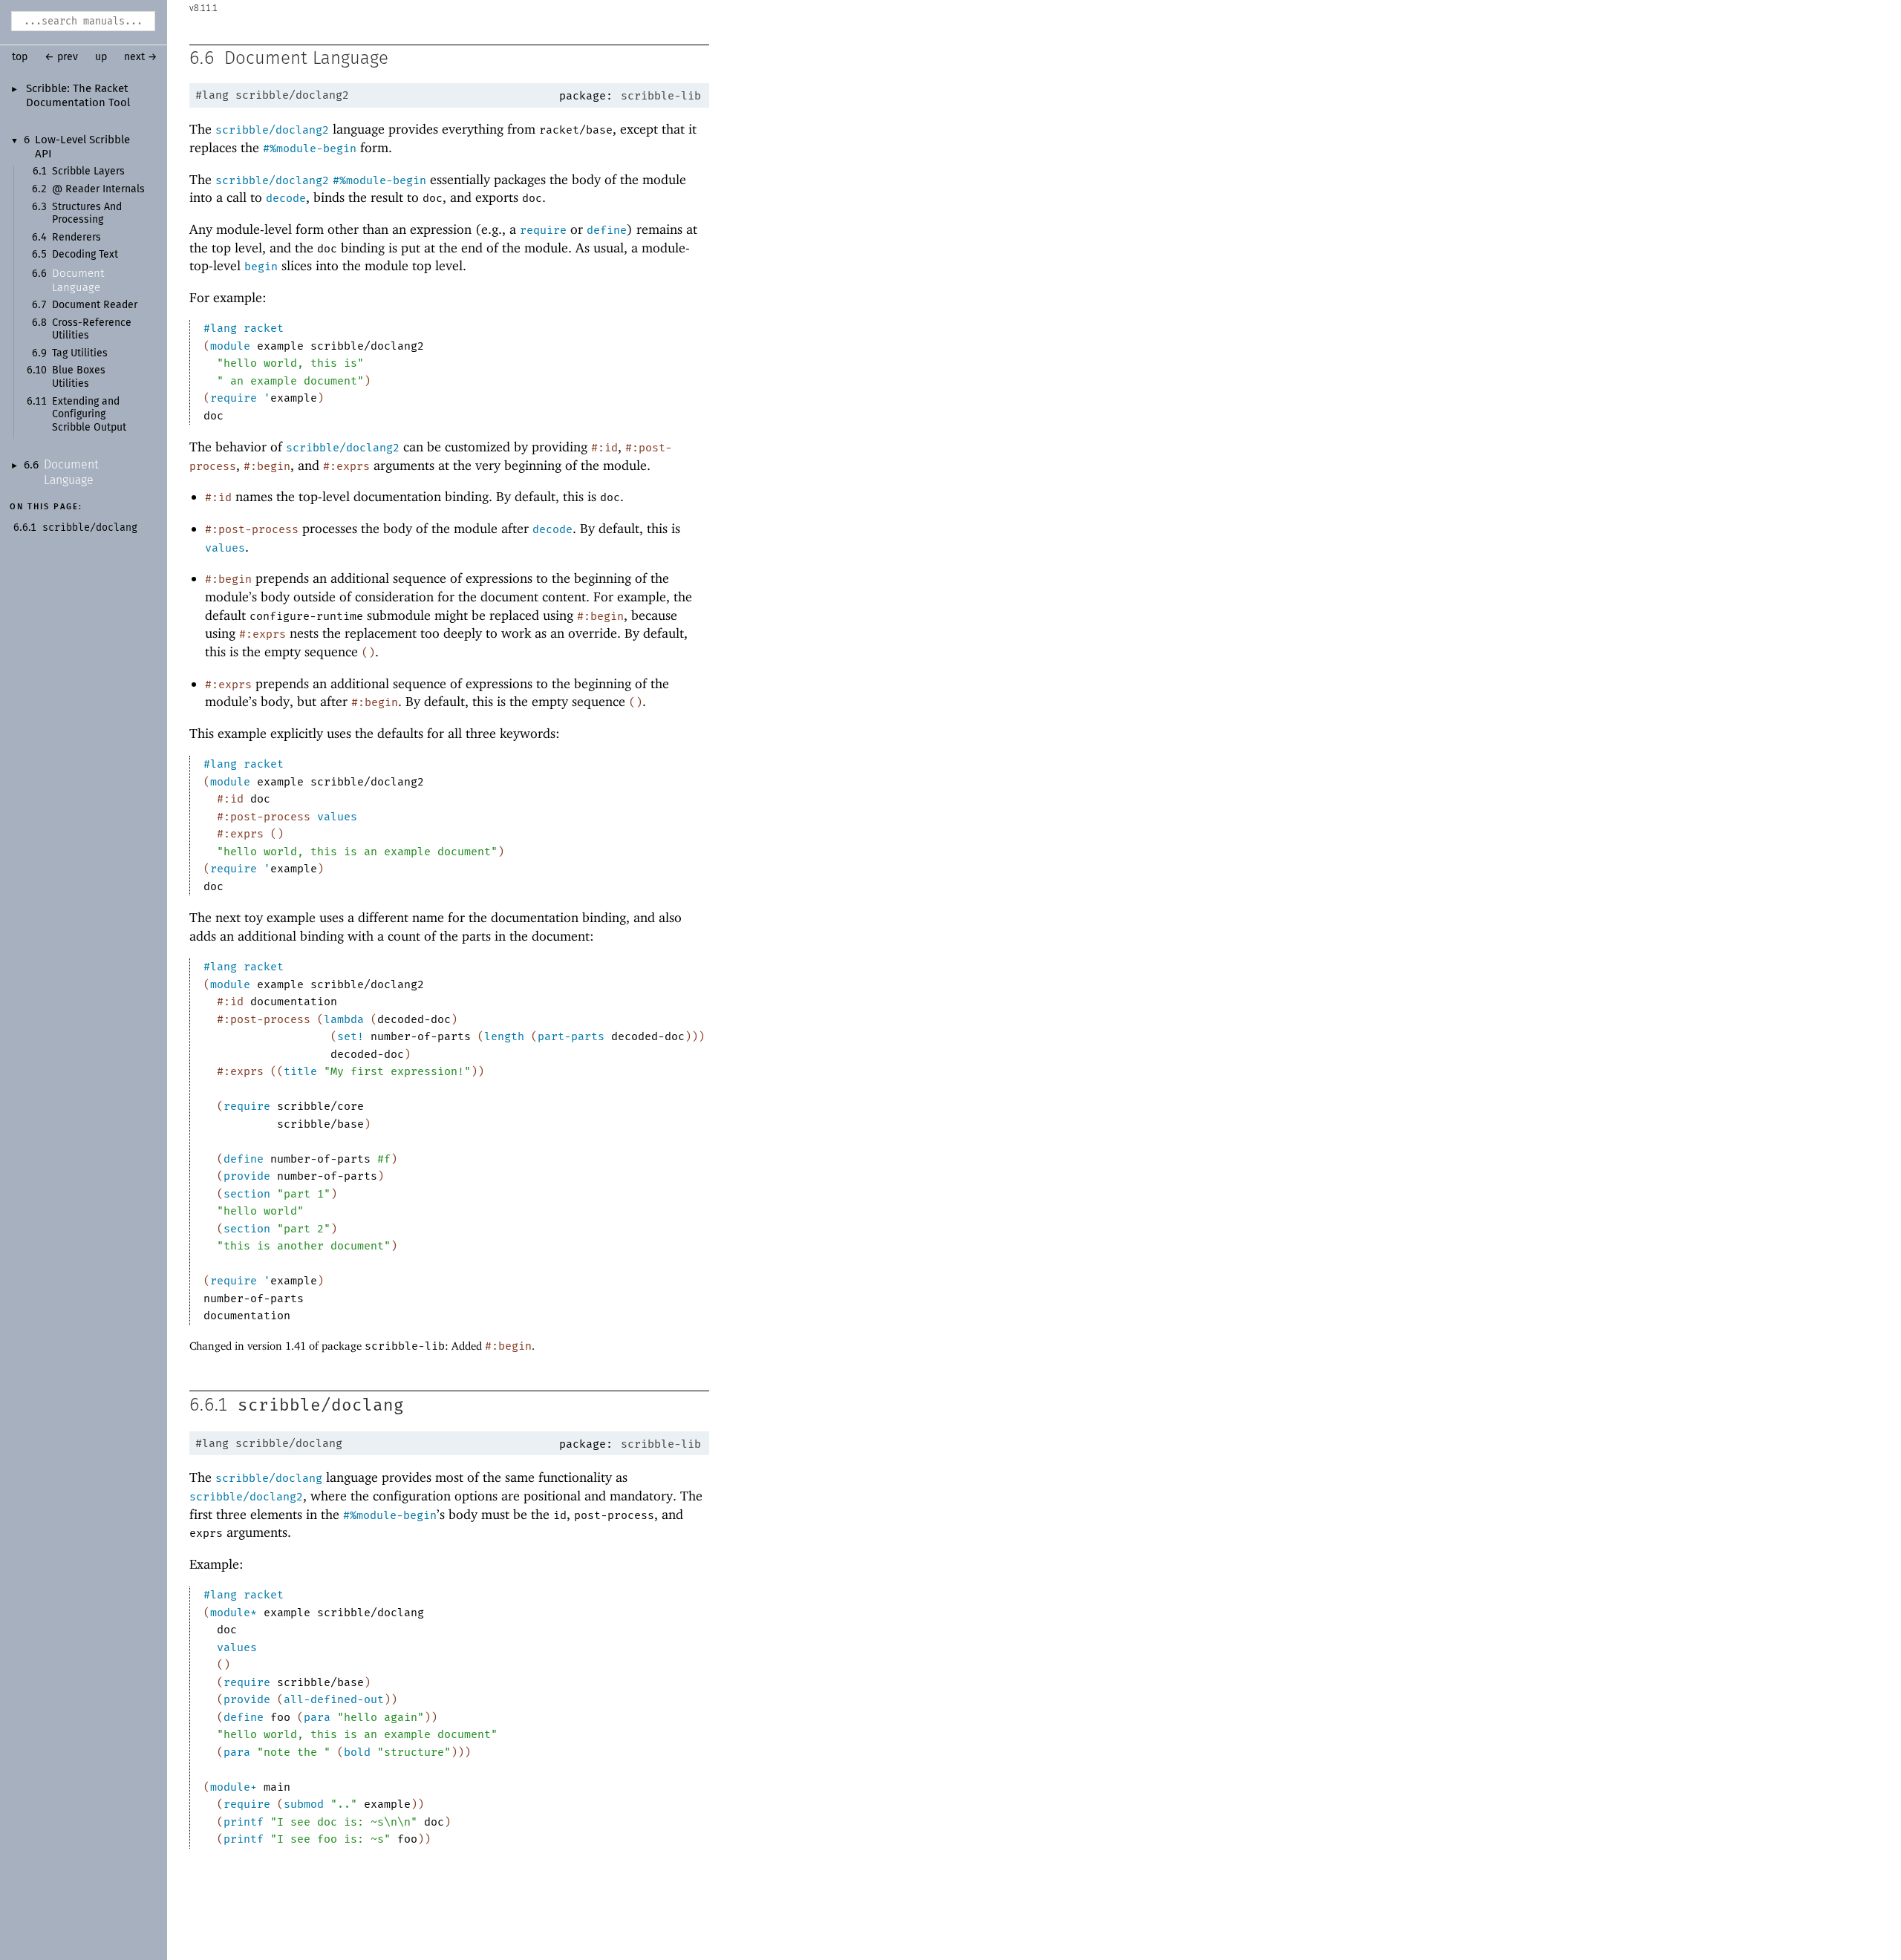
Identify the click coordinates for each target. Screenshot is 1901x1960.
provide (247, 1176)
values (225, 548)
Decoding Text (85, 255)
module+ (234, 1787)
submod (304, 1804)
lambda (344, 1019)
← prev (61, 57)
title (300, 1071)
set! (350, 1036)
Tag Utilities (80, 353)
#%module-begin (310, 148)
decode (286, 198)
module (230, 346)
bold (357, 1752)
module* (234, 1613)
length (504, 1036)
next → (141, 57)
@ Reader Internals (98, 189)
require (543, 230)
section (247, 1194)
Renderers (76, 238)
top (20, 57)
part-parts (571, 1036)
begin (261, 267)
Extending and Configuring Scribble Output (89, 415)
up (101, 57)
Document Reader (95, 305)
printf (244, 1822)
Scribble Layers (88, 171)
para (317, 1717)
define (607, 230)
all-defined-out (334, 1699)
